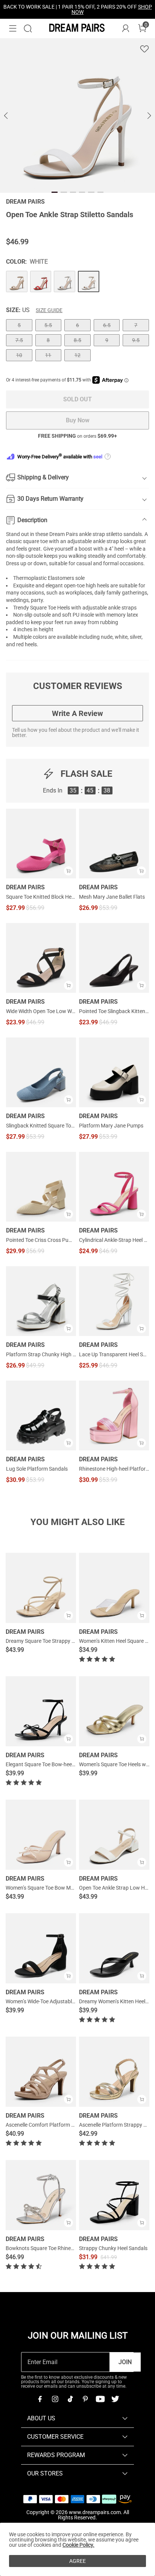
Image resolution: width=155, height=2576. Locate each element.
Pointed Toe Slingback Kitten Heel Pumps (114, 1011)
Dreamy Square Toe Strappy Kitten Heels (52, 1641)
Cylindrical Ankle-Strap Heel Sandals (114, 1240)
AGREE (77, 2561)
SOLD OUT (77, 399)
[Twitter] (115, 2399)
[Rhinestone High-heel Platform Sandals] (114, 1416)
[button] (13, 29)
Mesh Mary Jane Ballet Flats (112, 897)
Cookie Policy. (78, 2545)
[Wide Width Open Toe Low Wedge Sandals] (41, 958)
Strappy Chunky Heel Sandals (113, 2248)
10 (19, 355)
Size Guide (49, 310)
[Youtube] (100, 2399)
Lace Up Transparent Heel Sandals (114, 1354)
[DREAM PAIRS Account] (126, 29)
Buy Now (78, 420)
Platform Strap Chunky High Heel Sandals (41, 1354)
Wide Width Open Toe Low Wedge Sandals (41, 1011)
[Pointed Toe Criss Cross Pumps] (41, 1187)
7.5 (19, 340)
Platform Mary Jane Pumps (111, 1126)
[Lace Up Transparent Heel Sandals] (114, 1301)
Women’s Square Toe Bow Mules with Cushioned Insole (69, 1888)
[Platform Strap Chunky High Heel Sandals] (41, 1301)
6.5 (107, 325)
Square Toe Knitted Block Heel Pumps (41, 897)
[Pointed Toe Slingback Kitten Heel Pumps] (114, 958)
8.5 (77, 340)
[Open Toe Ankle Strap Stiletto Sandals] (17, 281)
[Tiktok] (70, 2399)
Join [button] (125, 2362)
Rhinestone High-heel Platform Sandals (114, 1469)
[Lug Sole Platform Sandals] (41, 1416)
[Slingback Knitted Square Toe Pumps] (41, 1072)
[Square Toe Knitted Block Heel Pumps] (41, 844)
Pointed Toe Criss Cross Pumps (41, 1240)
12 (77, 355)
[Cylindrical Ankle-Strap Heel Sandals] (114, 1187)
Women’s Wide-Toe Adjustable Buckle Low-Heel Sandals (70, 2001)
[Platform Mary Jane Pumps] (114, 1072)
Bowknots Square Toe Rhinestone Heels (52, 2248)
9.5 (136, 340)
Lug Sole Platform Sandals (37, 1469)
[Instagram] (55, 2399)
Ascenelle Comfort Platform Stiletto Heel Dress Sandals (69, 2125)
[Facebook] (40, 2399)
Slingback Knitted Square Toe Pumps (41, 1126)
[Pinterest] (85, 2399)
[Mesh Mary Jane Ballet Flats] (114, 844)
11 (48, 355)
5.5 (48, 325)
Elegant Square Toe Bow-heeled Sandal (51, 1764)
